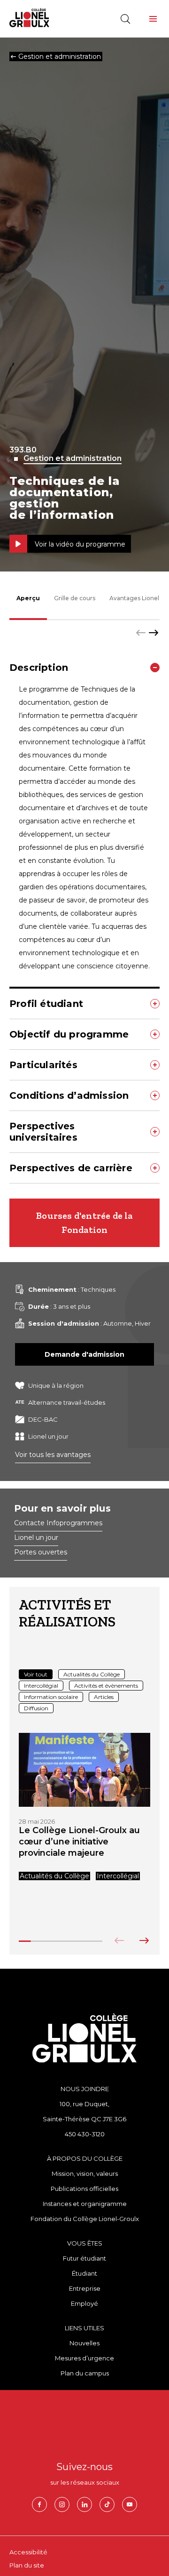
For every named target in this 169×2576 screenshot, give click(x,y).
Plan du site (27, 2565)
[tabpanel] (84, 918)
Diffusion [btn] (36, 1708)
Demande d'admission (84, 1354)
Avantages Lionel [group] (134, 598)
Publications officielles (84, 2189)
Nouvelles (84, 2343)
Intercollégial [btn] (41, 1686)
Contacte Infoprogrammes (58, 1523)
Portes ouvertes (41, 1553)
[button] (153, 19)
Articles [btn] (104, 1697)
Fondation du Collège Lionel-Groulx (85, 2219)
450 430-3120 (85, 2134)
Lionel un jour (36, 1538)
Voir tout (36, 1674)
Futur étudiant (84, 2258)
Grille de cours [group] (75, 598)
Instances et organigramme (85, 2204)
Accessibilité (28, 2552)
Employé (84, 2303)
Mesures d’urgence (84, 2358)
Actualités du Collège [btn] (92, 1674)
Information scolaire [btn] (51, 1697)
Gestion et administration (73, 459)
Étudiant (84, 2273)
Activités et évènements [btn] (106, 1686)
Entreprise (85, 2288)
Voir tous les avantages (53, 1455)
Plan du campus (85, 2373)
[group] (84, 1807)
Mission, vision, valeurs (85, 2173)
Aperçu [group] (28, 598)
